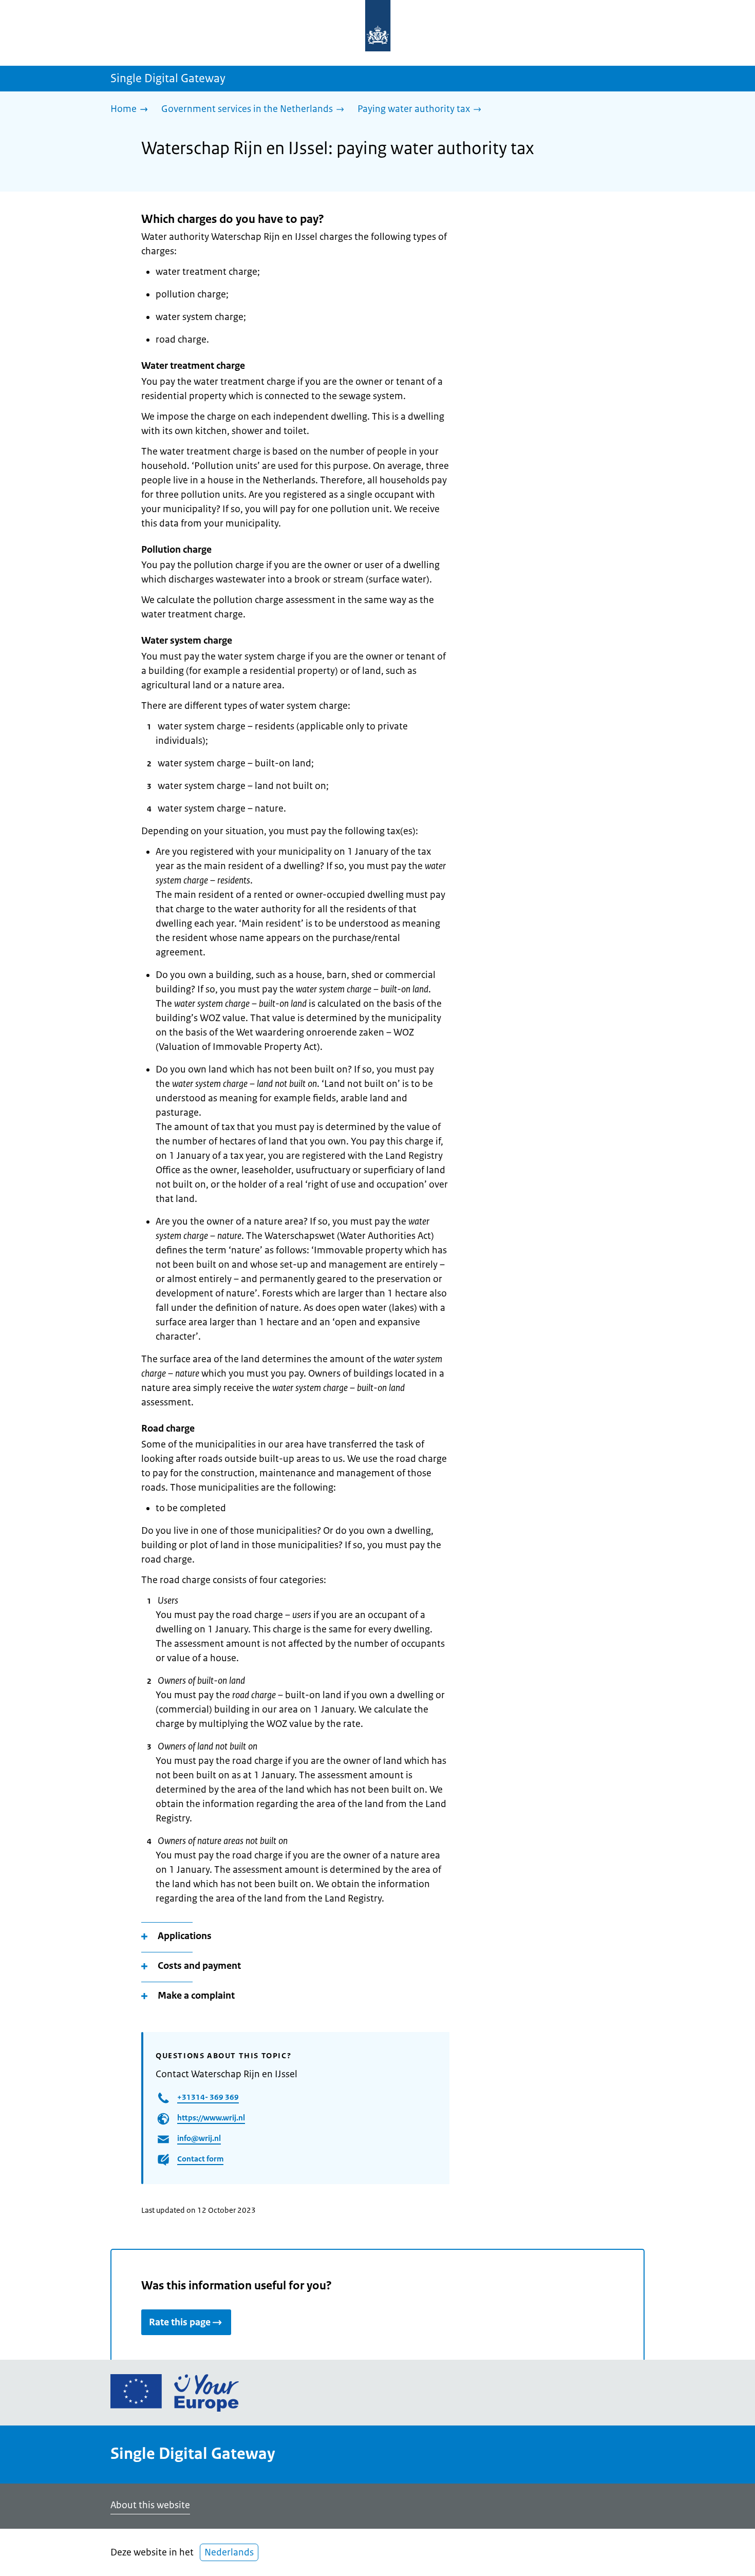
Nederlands (229, 2552)
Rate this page (180, 2322)
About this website (150, 2505)
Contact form (200, 2159)
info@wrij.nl (199, 2138)
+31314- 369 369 (208, 2097)
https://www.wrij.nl (211, 2118)
